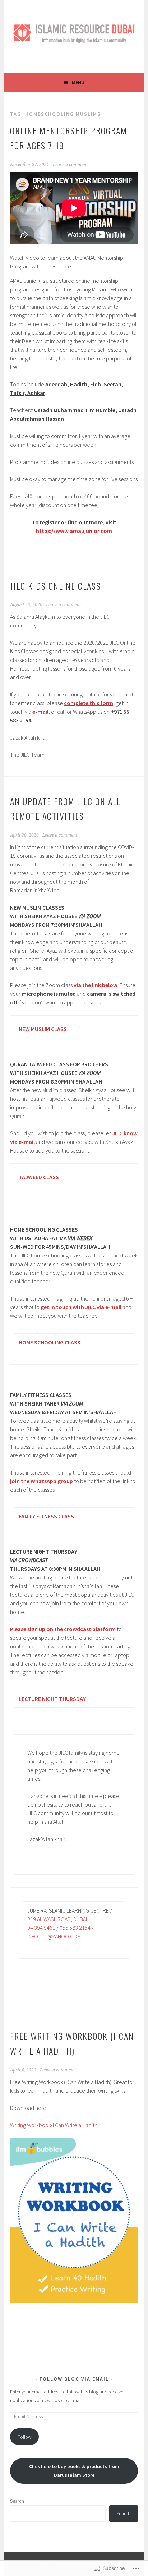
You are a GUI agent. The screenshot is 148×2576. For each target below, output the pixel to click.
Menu (78, 82)
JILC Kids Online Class (55, 586)
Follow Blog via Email (74, 2379)
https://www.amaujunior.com (74, 531)
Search (17, 2501)
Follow (25, 2437)
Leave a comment (70, 165)
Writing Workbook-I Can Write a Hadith (54, 2125)
